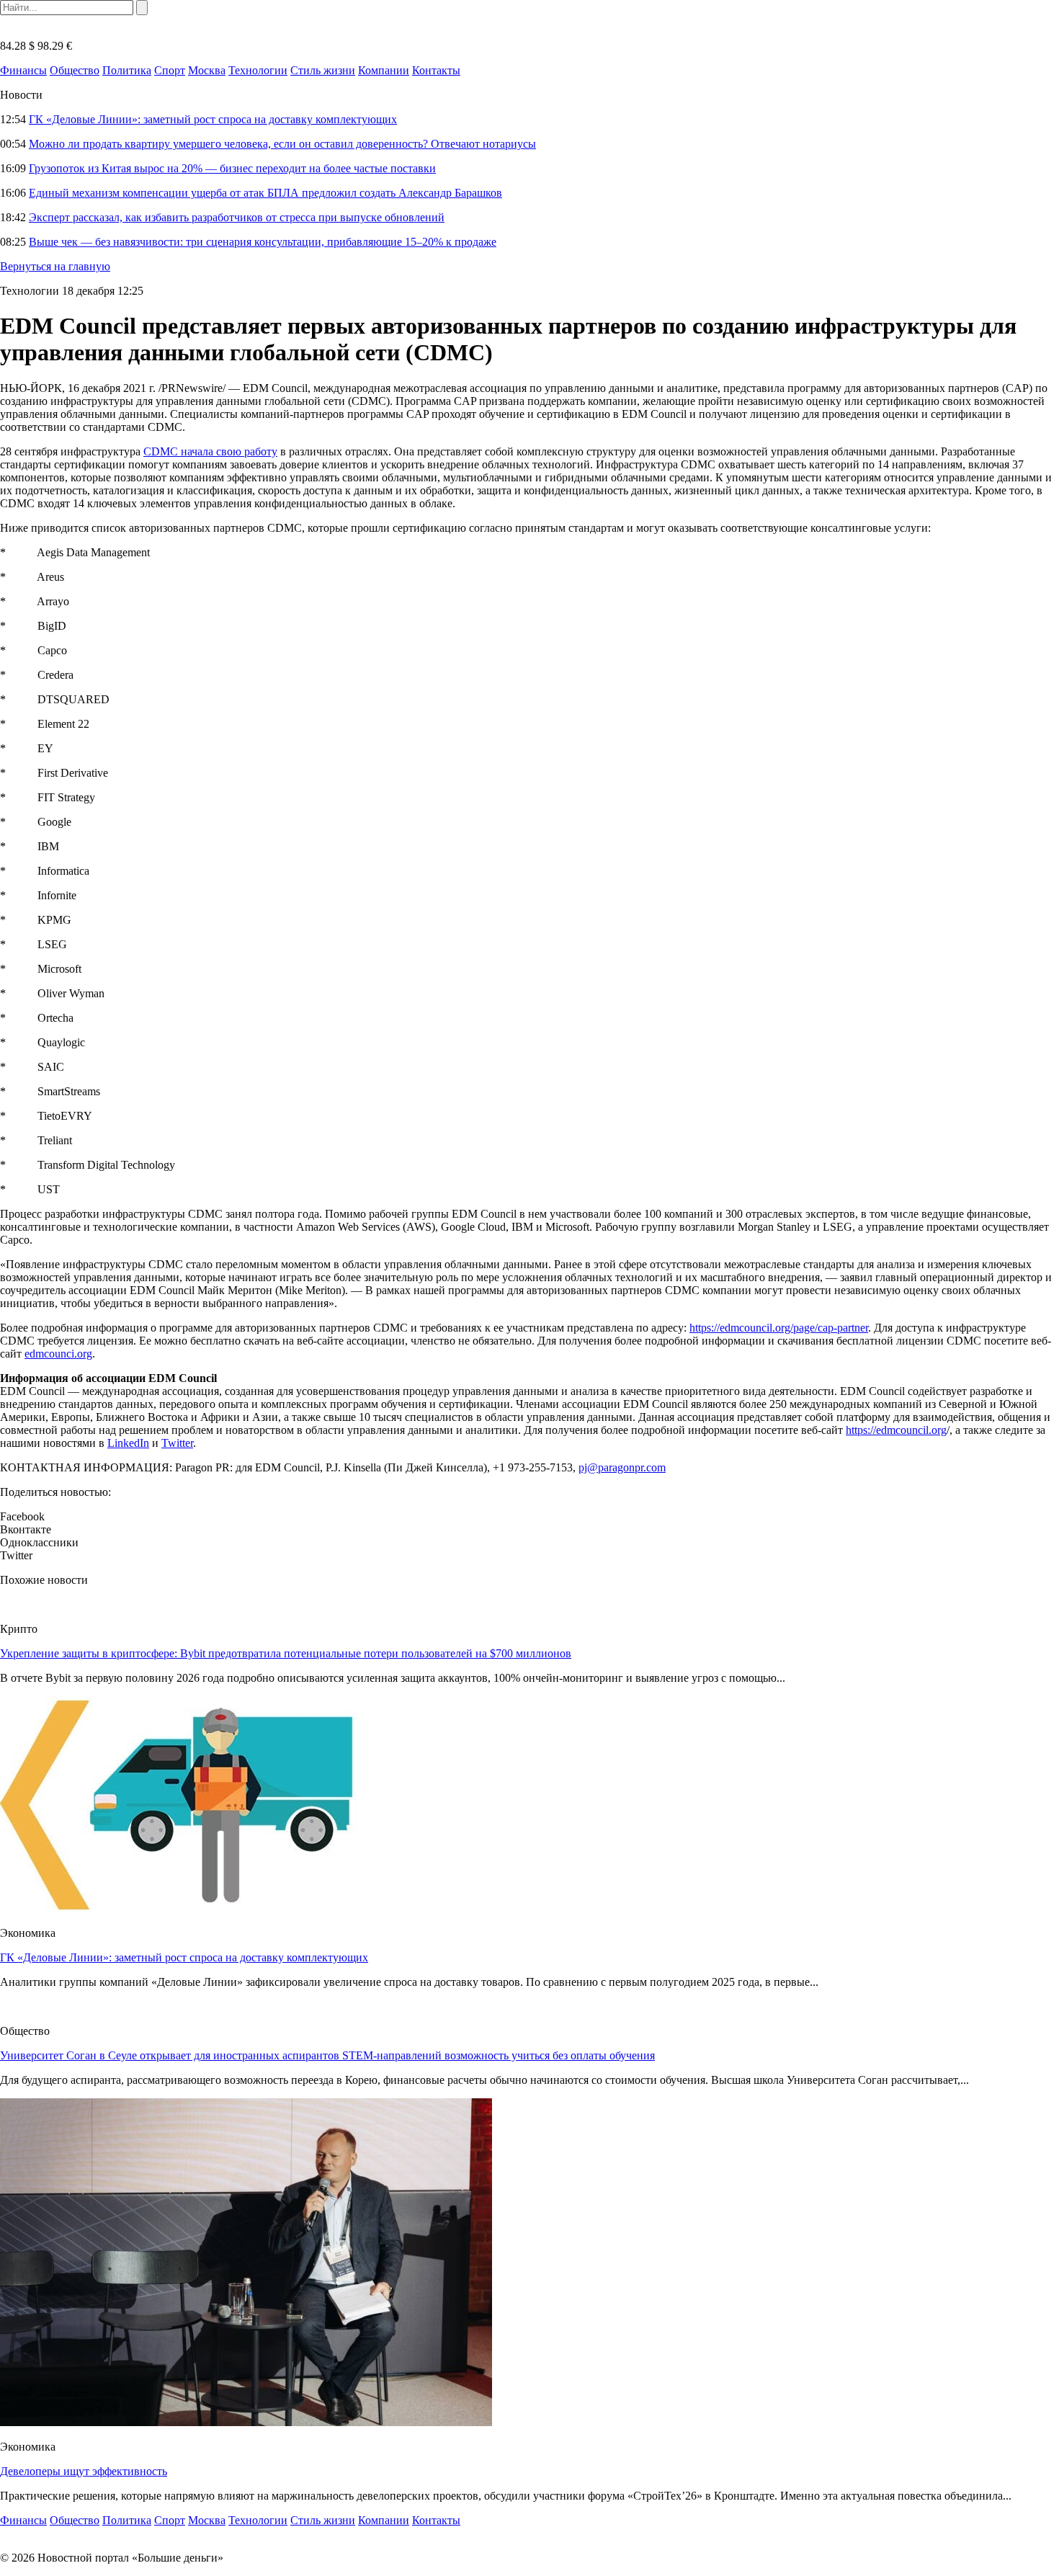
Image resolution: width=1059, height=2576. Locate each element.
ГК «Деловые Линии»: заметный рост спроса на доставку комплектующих (213, 119)
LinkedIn (128, 1443)
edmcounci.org (58, 1354)
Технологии (258, 70)
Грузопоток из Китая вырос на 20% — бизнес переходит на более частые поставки (232, 168)
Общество (75, 70)
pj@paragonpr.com (622, 1467)
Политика (127, 70)
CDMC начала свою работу (210, 451)
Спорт (170, 70)
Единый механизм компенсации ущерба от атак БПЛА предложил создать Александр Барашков (265, 193)
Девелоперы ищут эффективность (84, 2471)
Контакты (436, 70)
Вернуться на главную (55, 266)
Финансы (23, 70)
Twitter (177, 1443)
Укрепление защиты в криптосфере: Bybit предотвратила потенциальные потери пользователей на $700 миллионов (286, 1653)
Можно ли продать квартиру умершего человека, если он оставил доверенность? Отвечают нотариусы (282, 144)
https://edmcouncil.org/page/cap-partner (779, 1328)
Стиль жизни (323, 70)
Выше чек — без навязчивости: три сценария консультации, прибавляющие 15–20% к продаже (263, 242)
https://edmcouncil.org (896, 1430)
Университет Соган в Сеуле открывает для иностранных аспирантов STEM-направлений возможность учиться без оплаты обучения (327, 2055)
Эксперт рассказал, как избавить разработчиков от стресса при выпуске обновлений (237, 217)
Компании (384, 70)
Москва (207, 70)
